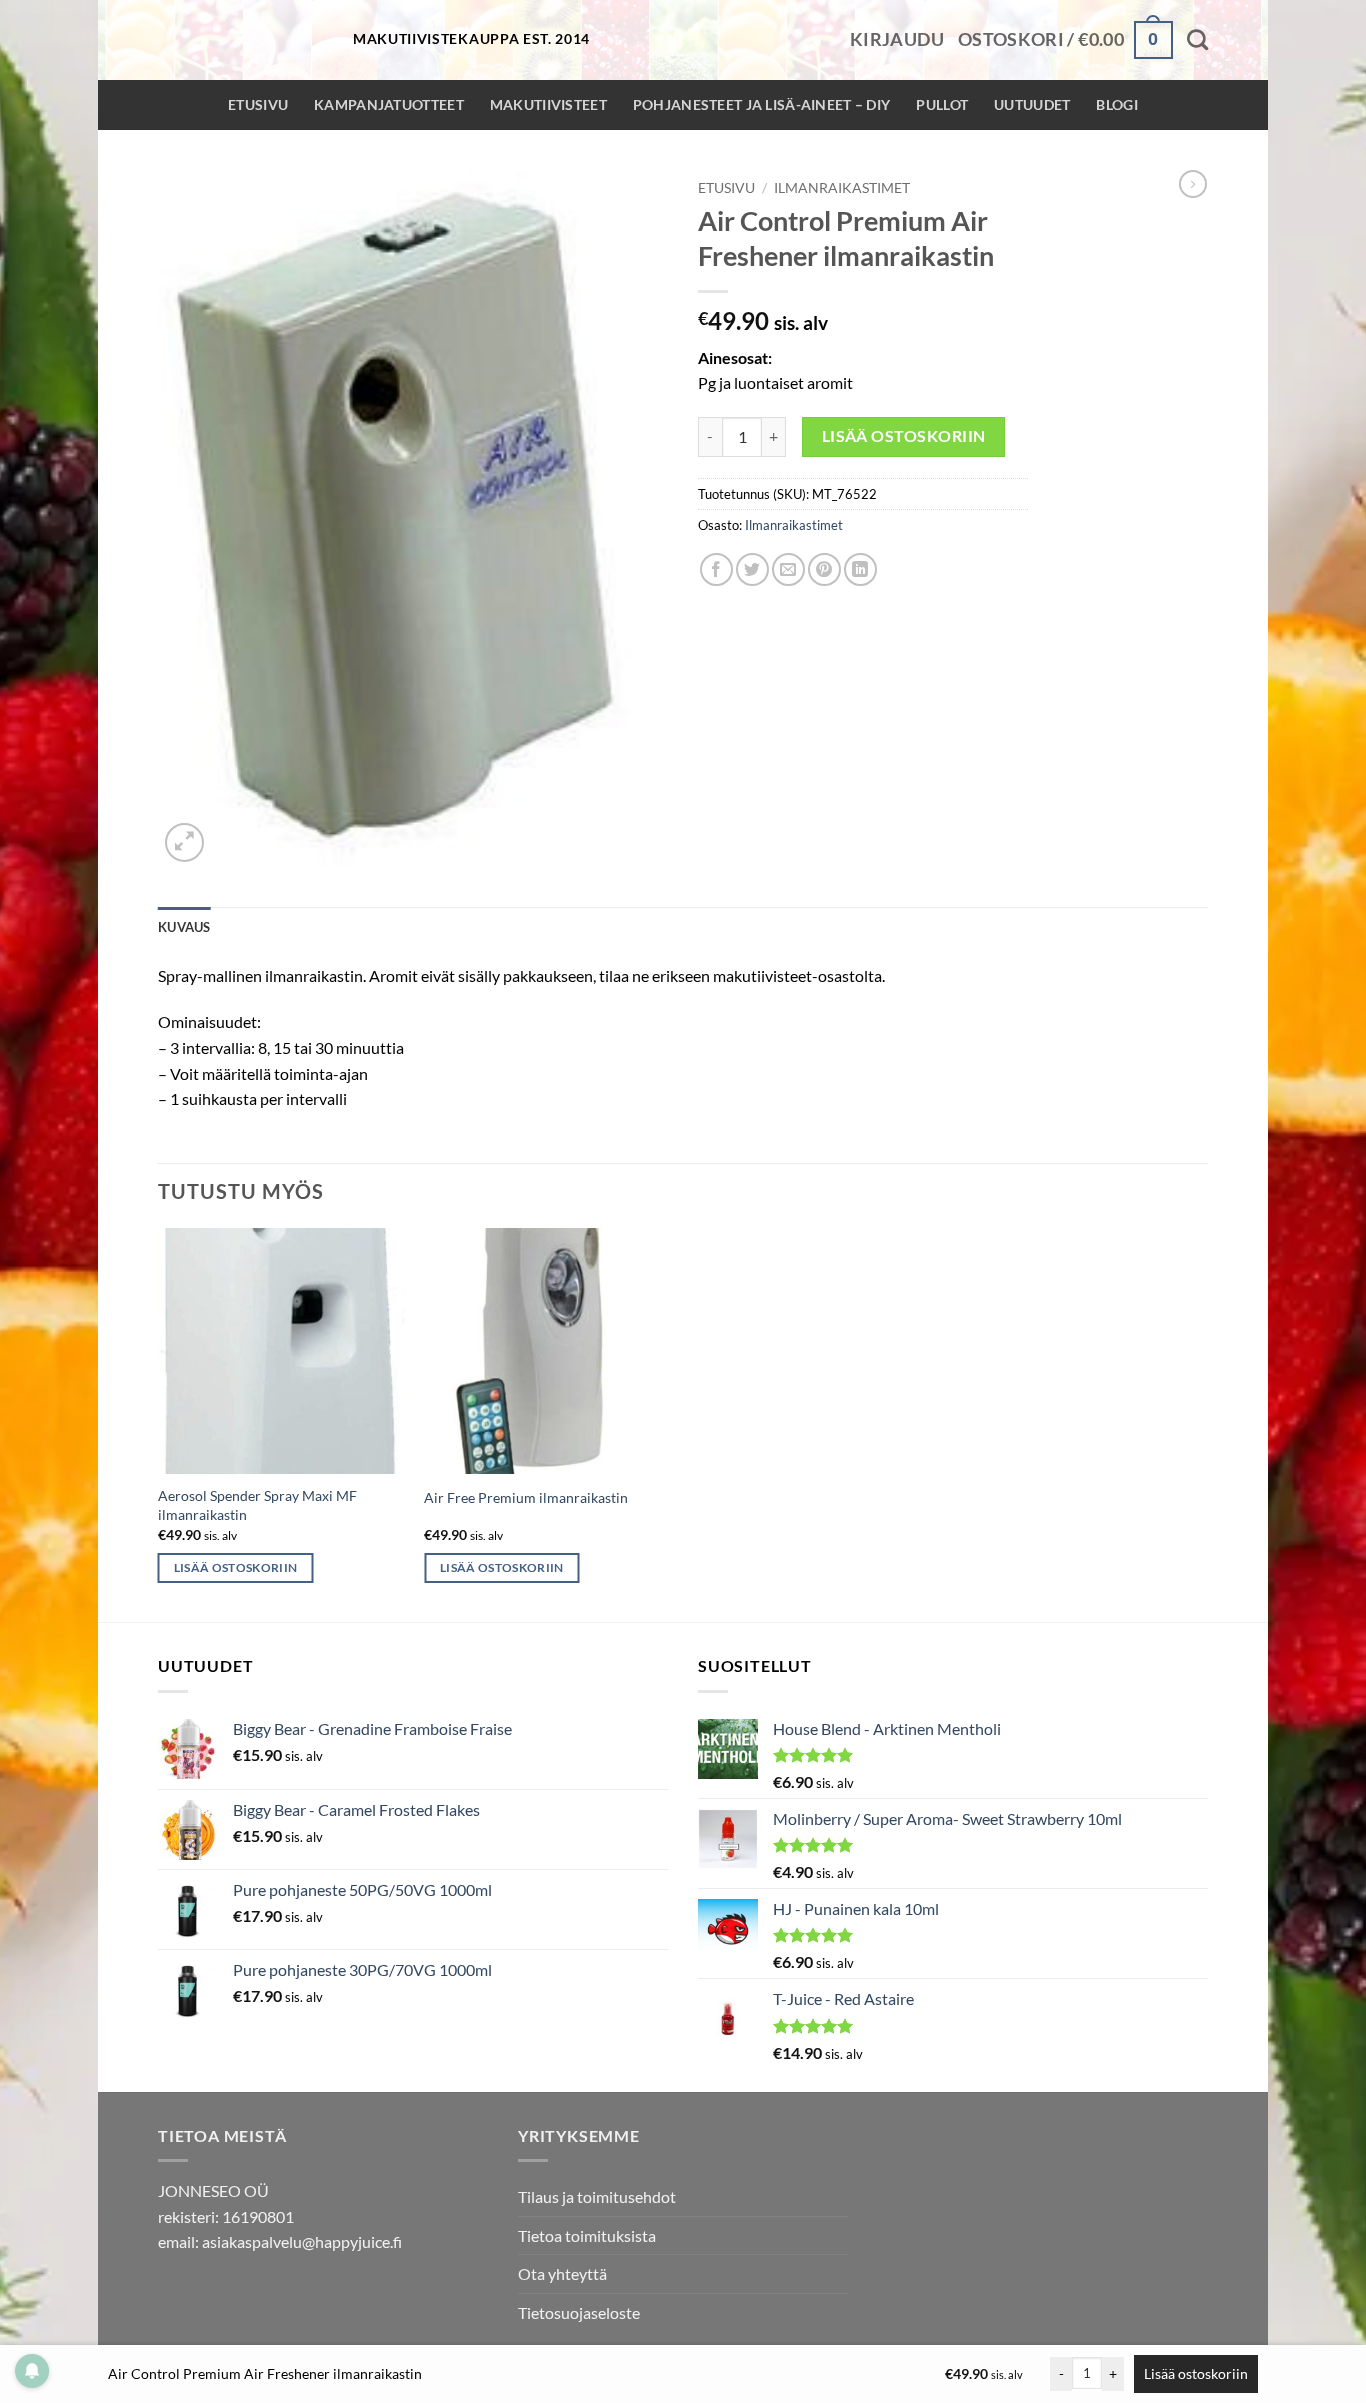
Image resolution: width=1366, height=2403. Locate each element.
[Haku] (1197, 39)
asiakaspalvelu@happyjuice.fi (302, 2241)
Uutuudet (1032, 104)
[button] (897, 40)
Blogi (1116, 104)
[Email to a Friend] (788, 569)
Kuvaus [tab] (184, 927)
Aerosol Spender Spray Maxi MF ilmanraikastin (257, 1505)
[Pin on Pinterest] (824, 569)
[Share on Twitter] (752, 569)
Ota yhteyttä (562, 2273)
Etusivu (258, 104)
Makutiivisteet (548, 104)
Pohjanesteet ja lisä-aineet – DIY (762, 104)
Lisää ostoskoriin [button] (236, 1567)
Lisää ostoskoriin (904, 436)
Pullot (942, 104)
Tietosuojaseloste (579, 2312)
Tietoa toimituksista (587, 2235)
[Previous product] (1193, 184)
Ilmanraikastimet (842, 188)
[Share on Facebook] (716, 569)
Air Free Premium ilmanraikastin (526, 1497)
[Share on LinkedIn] (860, 569)
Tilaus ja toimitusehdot (597, 2196)
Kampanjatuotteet (389, 104)
